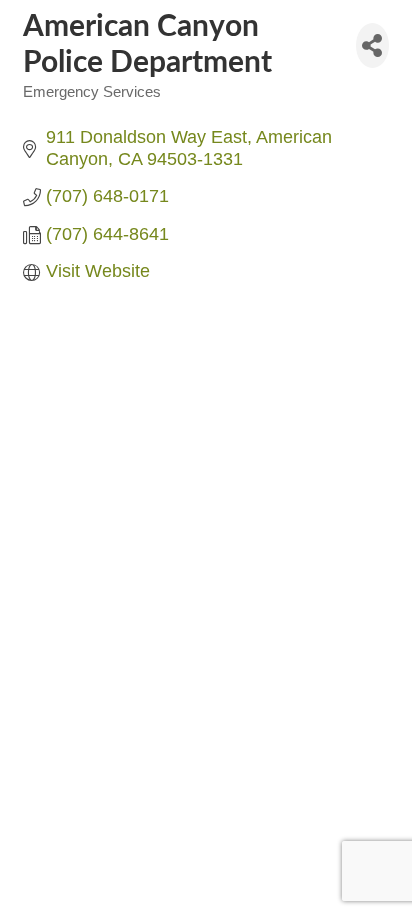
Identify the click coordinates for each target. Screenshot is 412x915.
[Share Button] (372, 45)
